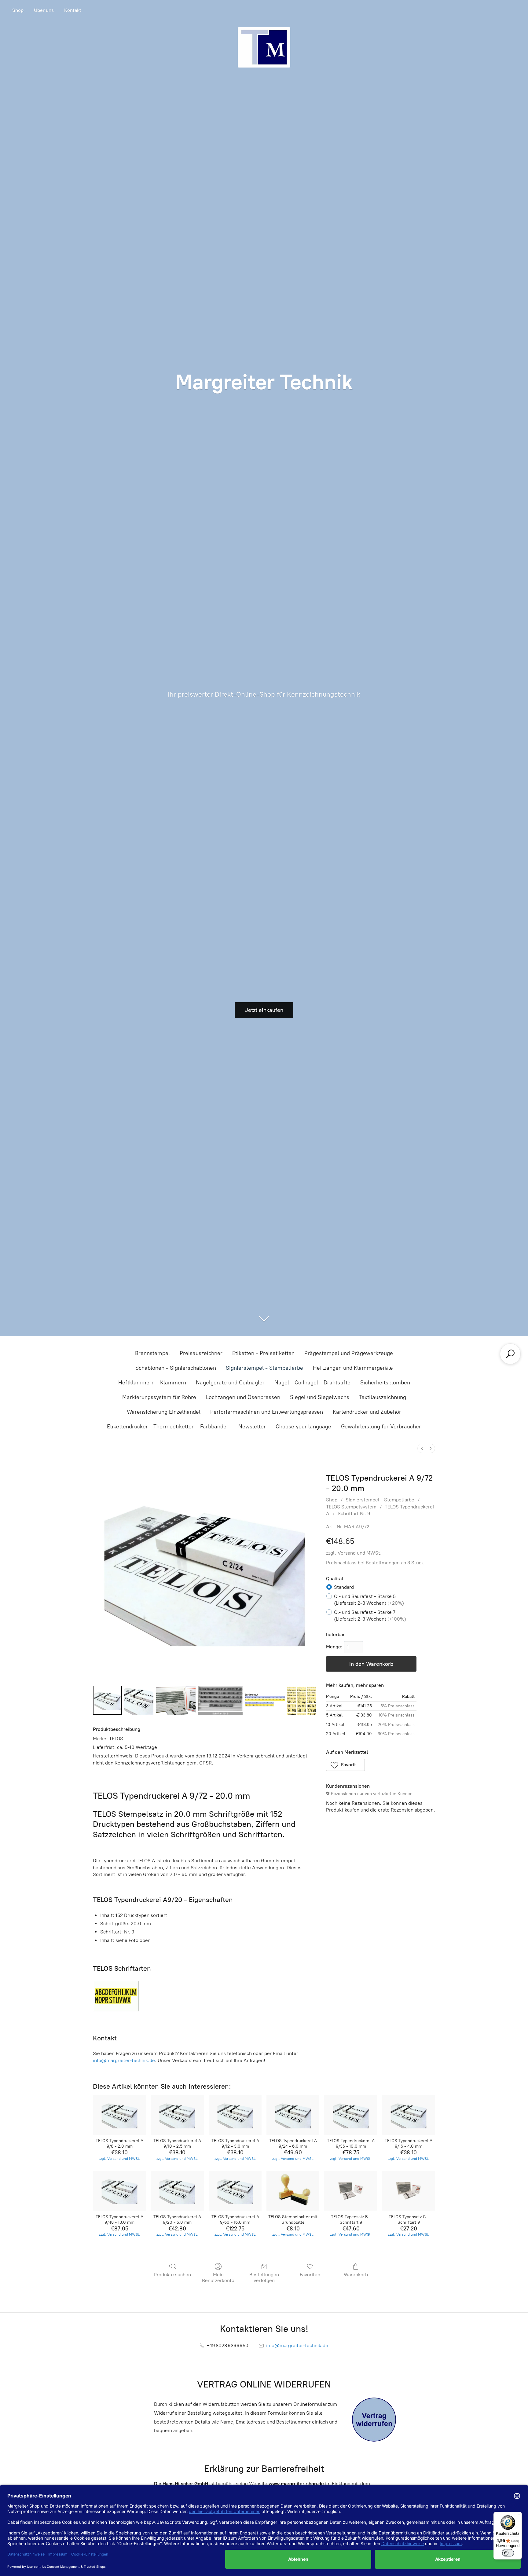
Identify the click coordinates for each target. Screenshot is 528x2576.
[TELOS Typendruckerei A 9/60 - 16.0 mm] (235, 2191)
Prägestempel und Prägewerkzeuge (349, 1353)
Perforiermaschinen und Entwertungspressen (267, 1412)
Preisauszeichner (201, 1353)
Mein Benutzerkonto (218, 2277)
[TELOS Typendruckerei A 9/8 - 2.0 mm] (119, 2115)
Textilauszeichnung (383, 1397)
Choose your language (303, 1427)
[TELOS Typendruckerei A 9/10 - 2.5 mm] (177, 2115)
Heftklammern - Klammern (152, 1383)
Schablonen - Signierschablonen (176, 1368)
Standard (344, 1587)
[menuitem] (422, 1448)
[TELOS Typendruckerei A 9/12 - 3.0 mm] (235, 2115)
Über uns (44, 10)
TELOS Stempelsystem (351, 1507)
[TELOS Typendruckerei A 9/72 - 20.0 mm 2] (176, 1700)
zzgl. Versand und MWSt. (354, 1553)
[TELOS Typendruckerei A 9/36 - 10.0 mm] (351, 2115)
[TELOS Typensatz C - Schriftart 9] (409, 2191)
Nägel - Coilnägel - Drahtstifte (312, 1383)
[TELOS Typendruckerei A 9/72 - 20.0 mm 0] (107, 1700)
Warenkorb (356, 2275)
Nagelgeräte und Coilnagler (230, 1383)
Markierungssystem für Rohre (159, 1397)
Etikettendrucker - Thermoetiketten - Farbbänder (168, 1427)
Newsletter (252, 1427)
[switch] (508, 2553)
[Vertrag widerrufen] (374, 2420)
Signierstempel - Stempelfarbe (264, 1368)
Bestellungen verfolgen (264, 2277)
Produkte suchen (172, 2275)
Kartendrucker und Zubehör (367, 1412)
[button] (346, 1765)
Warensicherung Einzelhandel (164, 1412)
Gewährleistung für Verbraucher (381, 1427)
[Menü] (518, 2516)
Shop (18, 10)
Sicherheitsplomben (385, 1383)
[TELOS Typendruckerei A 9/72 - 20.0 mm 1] (139, 1700)
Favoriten (310, 2275)
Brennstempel (152, 1353)
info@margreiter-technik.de (124, 2060)
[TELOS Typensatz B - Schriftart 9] (351, 2191)
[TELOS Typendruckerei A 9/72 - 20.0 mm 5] (302, 1700)
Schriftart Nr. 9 (354, 1513)
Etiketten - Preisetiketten (263, 1353)
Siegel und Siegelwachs (320, 1397)
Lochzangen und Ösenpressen (243, 1397)
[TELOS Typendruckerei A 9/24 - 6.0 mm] (293, 2115)
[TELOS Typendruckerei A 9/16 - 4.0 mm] (409, 2115)
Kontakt (73, 10)
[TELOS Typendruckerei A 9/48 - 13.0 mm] (119, 2191)
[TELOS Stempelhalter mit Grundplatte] (293, 2191)
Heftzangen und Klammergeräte (353, 1368)
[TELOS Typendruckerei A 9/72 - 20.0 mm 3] (220, 1700)
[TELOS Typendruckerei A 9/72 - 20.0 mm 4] (265, 1700)
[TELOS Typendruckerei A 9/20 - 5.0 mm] (177, 2191)
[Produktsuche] (510, 1354)
